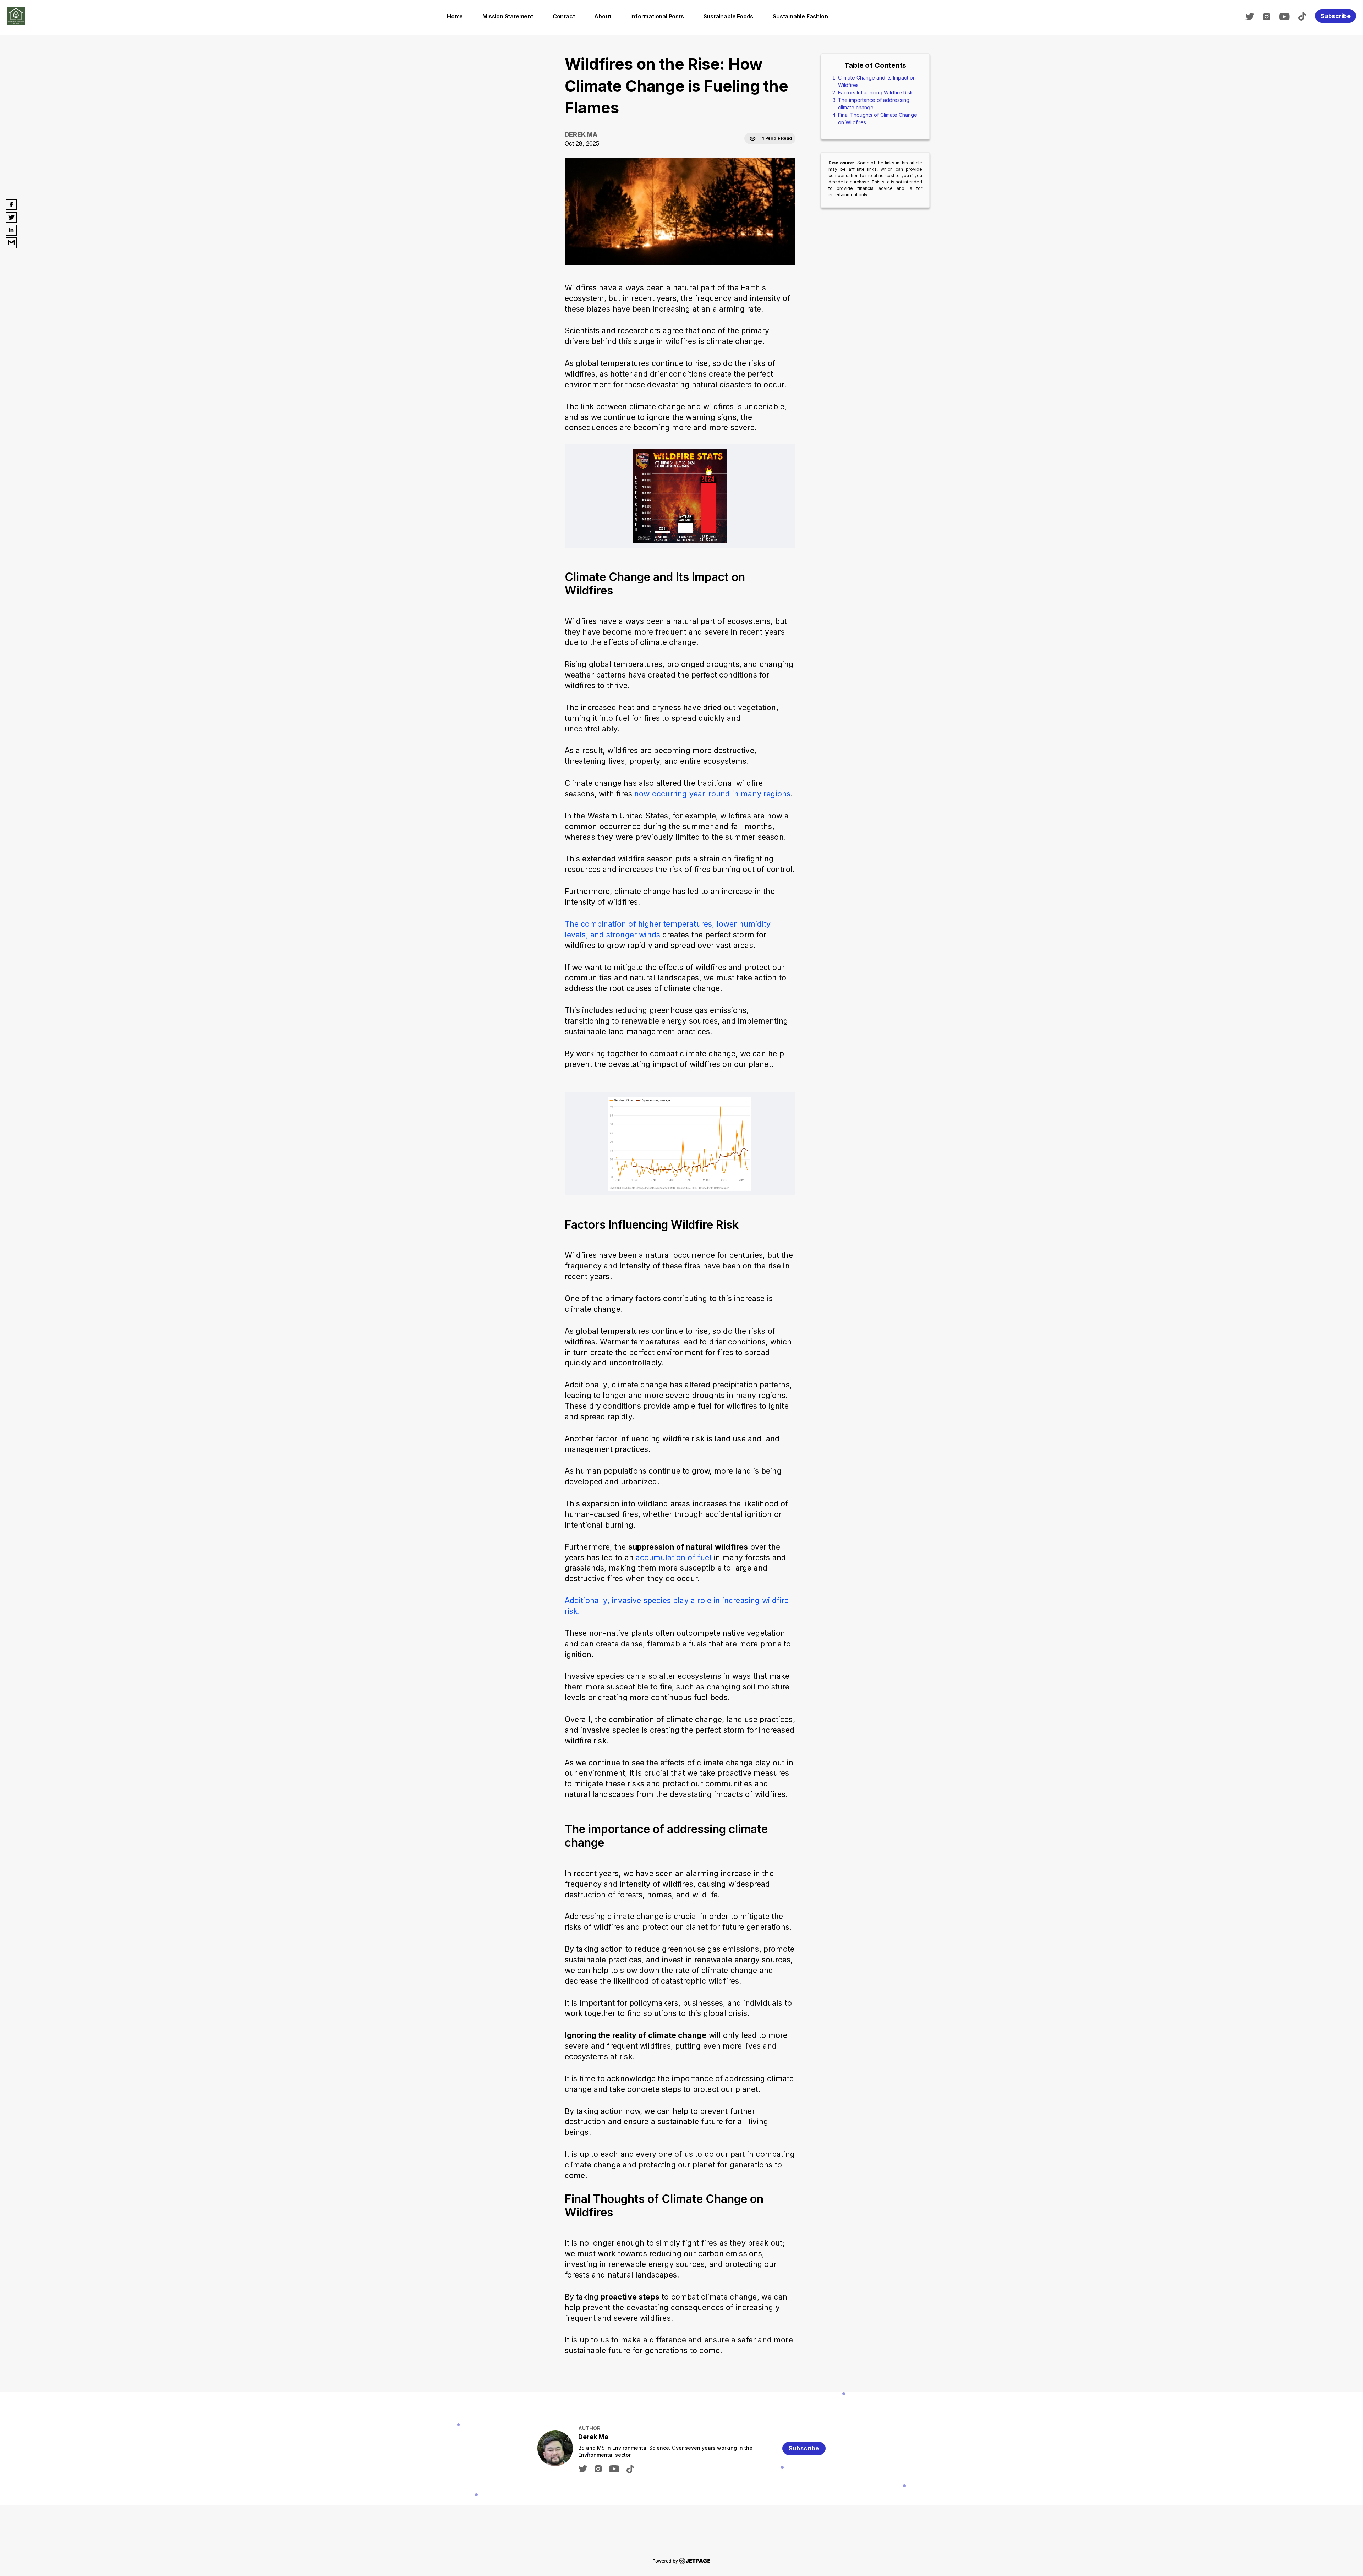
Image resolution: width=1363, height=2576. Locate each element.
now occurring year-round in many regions (712, 794)
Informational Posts (657, 16)
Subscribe (1336, 16)
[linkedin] (11, 230)
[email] (11, 243)
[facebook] (11, 205)
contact (564, 16)
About (603, 16)
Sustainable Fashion (800, 16)
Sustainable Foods (729, 16)
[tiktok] (1306, 16)
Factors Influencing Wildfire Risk (875, 92)
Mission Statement (508, 16)
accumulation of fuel (675, 1557)
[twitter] (1253, 16)
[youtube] (1288, 16)
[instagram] (1270, 16)
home (455, 16)
